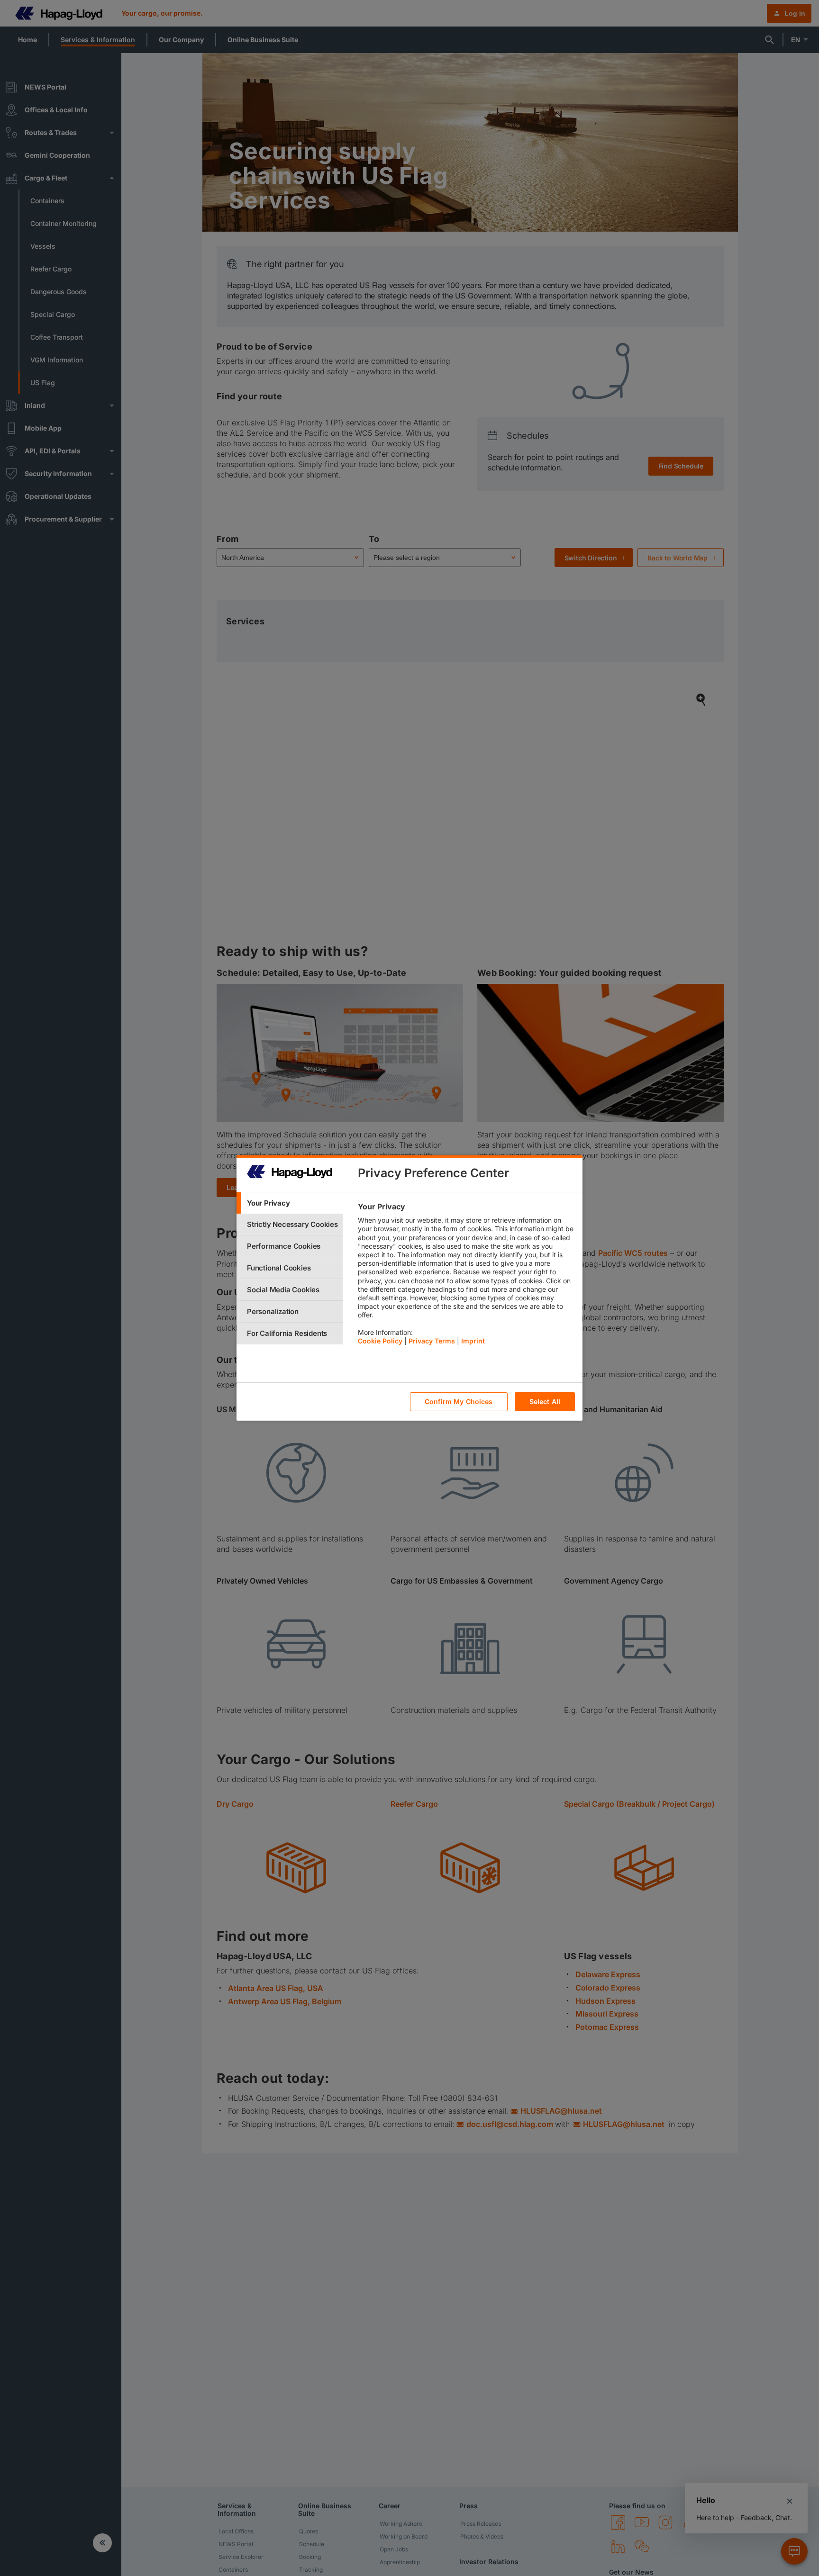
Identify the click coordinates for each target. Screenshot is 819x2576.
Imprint (473, 1341)
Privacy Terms (432, 1341)
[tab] (290, 1203)
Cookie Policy (380, 1341)
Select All (545, 1402)
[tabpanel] (466, 1276)
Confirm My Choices (459, 1402)
